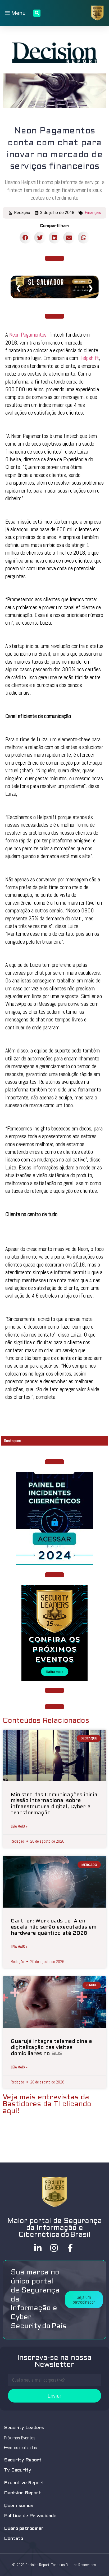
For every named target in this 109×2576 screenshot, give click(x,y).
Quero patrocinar (24, 2529)
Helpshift (89, 358)
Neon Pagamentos (28, 335)
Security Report (23, 2460)
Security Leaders (24, 2428)
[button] (84, 2300)
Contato (13, 2539)
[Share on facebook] (26, 238)
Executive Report (24, 2483)
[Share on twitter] (40, 238)
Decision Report (22, 2493)
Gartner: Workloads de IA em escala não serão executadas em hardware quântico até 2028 (54, 1927)
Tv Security (18, 2470)
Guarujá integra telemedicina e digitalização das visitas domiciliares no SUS (51, 2048)
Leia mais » (19, 1826)
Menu (18, 13)
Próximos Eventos (20, 2438)
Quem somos (19, 2506)
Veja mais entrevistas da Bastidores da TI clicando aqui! (47, 2104)
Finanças (93, 213)
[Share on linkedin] (55, 238)
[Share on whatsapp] (84, 238)
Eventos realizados (21, 2448)
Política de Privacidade (30, 2516)
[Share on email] (69, 238)
